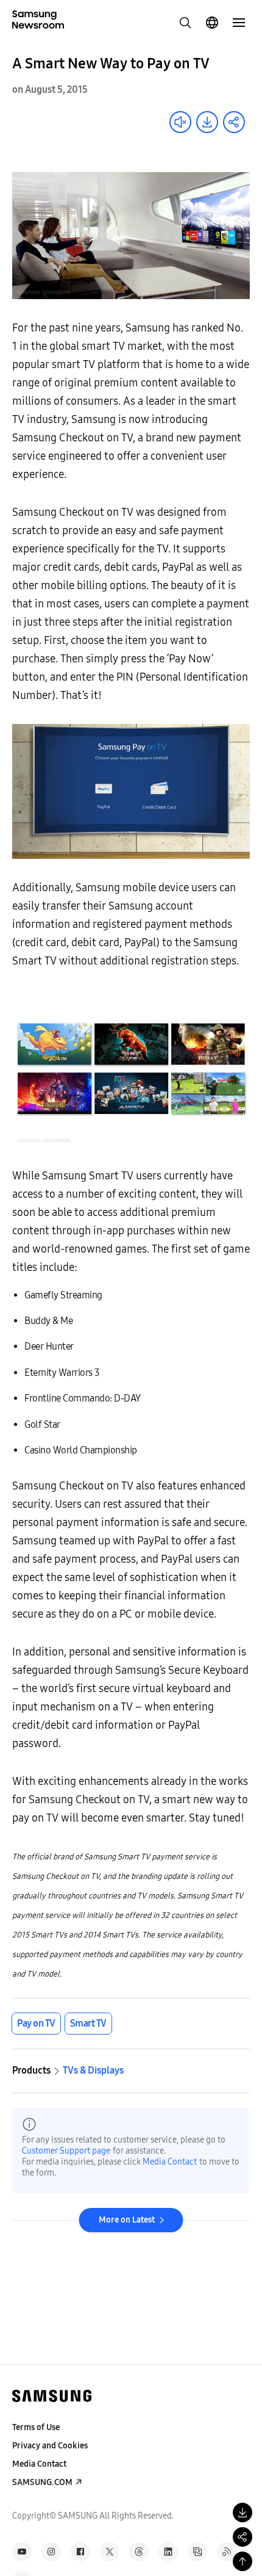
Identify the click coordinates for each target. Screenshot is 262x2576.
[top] (243, 2561)
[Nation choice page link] (212, 23)
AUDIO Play (180, 122)
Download (207, 122)
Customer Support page (66, 2151)
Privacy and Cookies (50, 2446)
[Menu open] (239, 23)
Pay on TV (36, 2023)
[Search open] (185, 23)
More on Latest (127, 2220)
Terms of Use (36, 2427)
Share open (234, 122)
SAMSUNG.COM (42, 2482)
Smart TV (88, 2023)
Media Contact (170, 2162)
